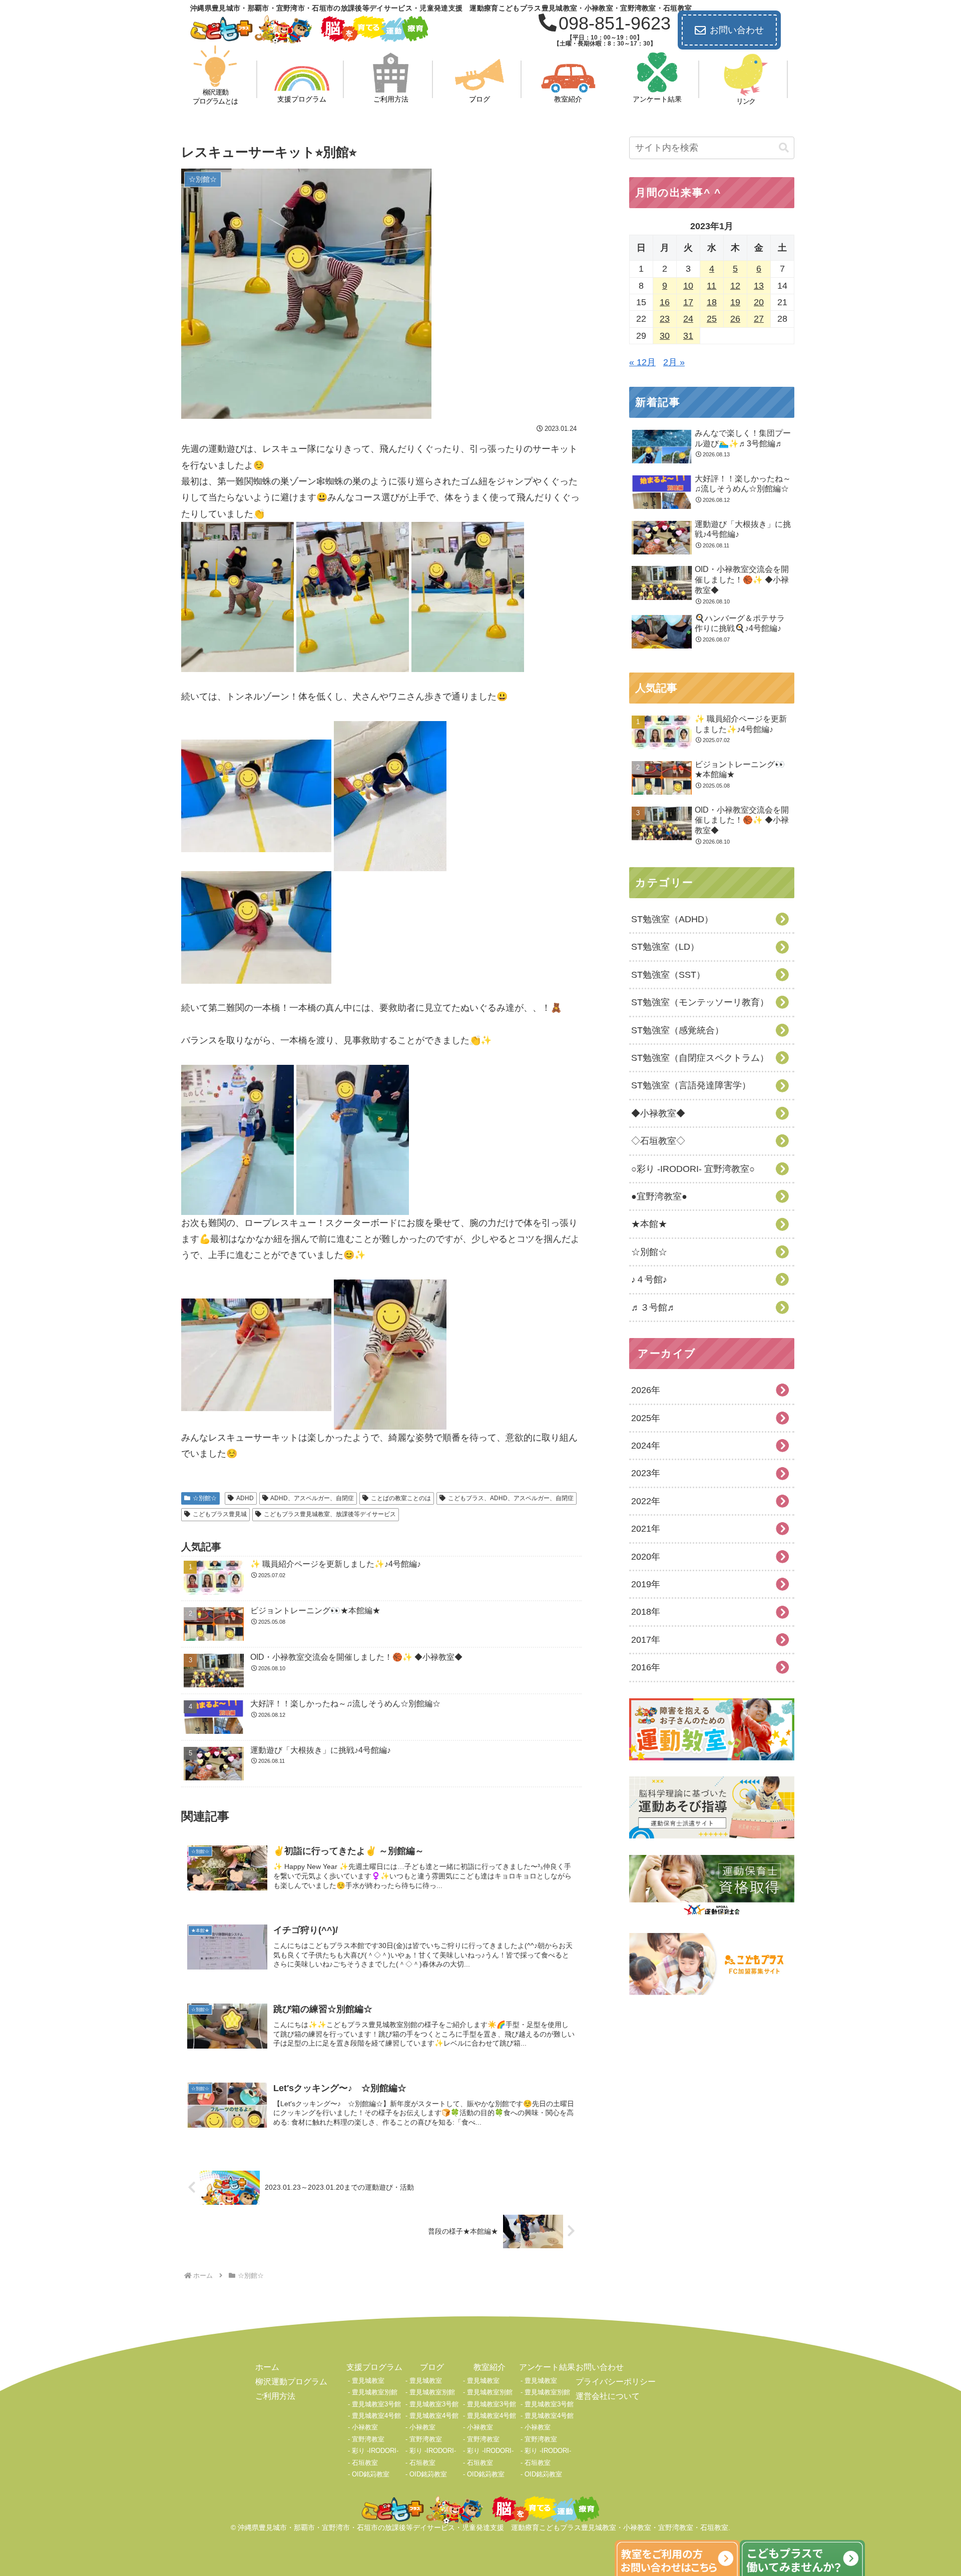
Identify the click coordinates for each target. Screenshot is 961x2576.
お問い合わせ (737, 30)
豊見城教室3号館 (376, 2404)
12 (735, 286)
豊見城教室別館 (375, 2392)
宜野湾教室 (368, 2439)
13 (759, 286)
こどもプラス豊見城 (220, 1514)
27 (759, 319)
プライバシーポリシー (616, 2382)
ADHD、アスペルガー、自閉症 (312, 1498)
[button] (784, 148)
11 (711, 286)
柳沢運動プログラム (291, 2382)
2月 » (674, 362)
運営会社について (608, 2396)
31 (688, 336)
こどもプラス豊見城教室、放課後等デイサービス (330, 1514)
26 (735, 319)
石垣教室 (365, 2463)
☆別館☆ (205, 1498)
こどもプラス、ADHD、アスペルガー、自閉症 (511, 1498)
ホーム (267, 2367)
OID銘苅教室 (371, 2474)
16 (665, 302)
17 (688, 302)
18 (712, 302)
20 (759, 302)
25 (712, 319)
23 (665, 319)
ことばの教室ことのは (401, 1498)
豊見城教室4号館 (376, 2416)
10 (688, 286)
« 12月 (642, 362)
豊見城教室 (368, 2381)
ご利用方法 (275, 2396)
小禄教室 (365, 2427)
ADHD (245, 1498)
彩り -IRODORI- (375, 2451)
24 (688, 319)
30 (665, 336)
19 (735, 302)
